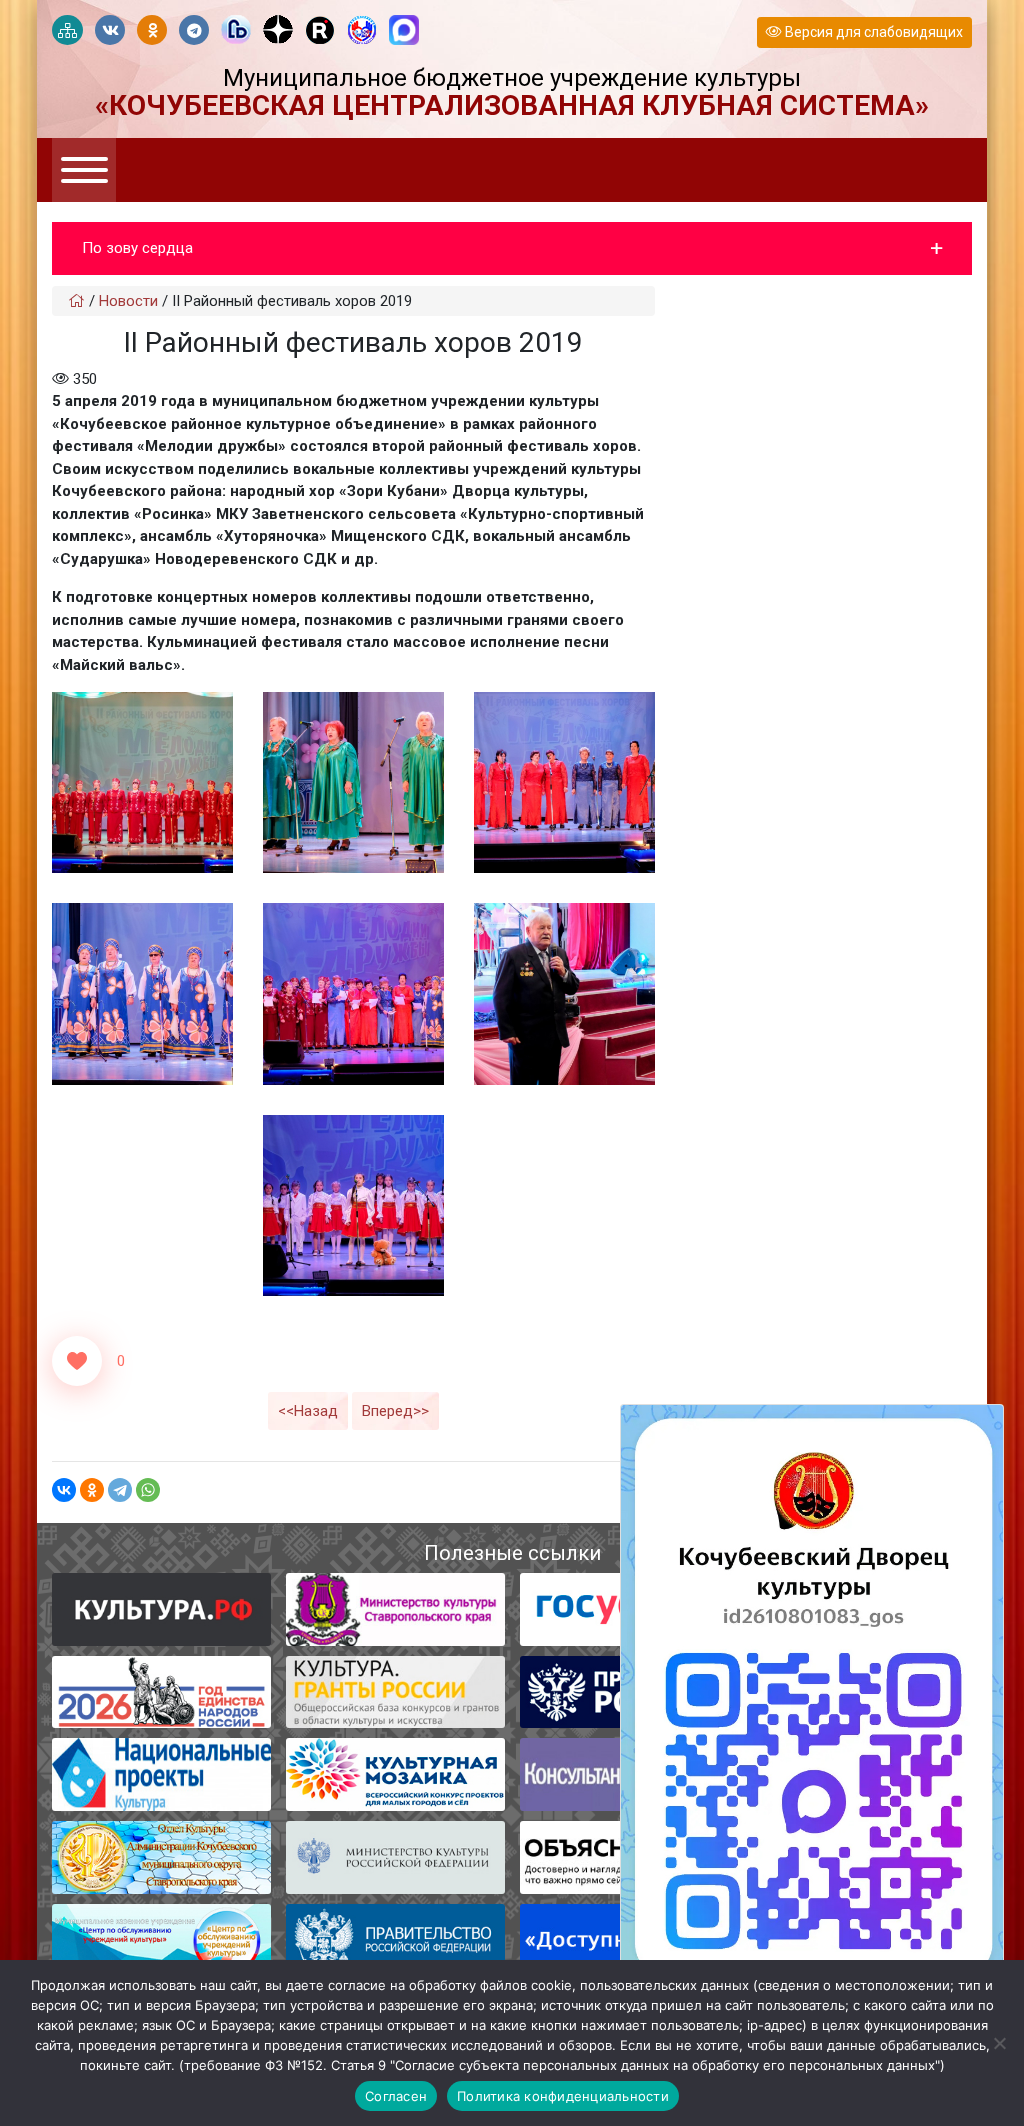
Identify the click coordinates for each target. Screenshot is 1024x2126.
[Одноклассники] (92, 1490)
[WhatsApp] (148, 1490)
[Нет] (999, 2043)
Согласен (396, 2096)
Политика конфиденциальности (563, 2096)
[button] (512, 248)
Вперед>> (395, 1411)
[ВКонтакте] (64, 1490)
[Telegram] (120, 1490)
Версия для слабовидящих (872, 32)
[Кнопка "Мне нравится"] (77, 1361)
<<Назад (308, 1411)
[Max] (404, 31)
